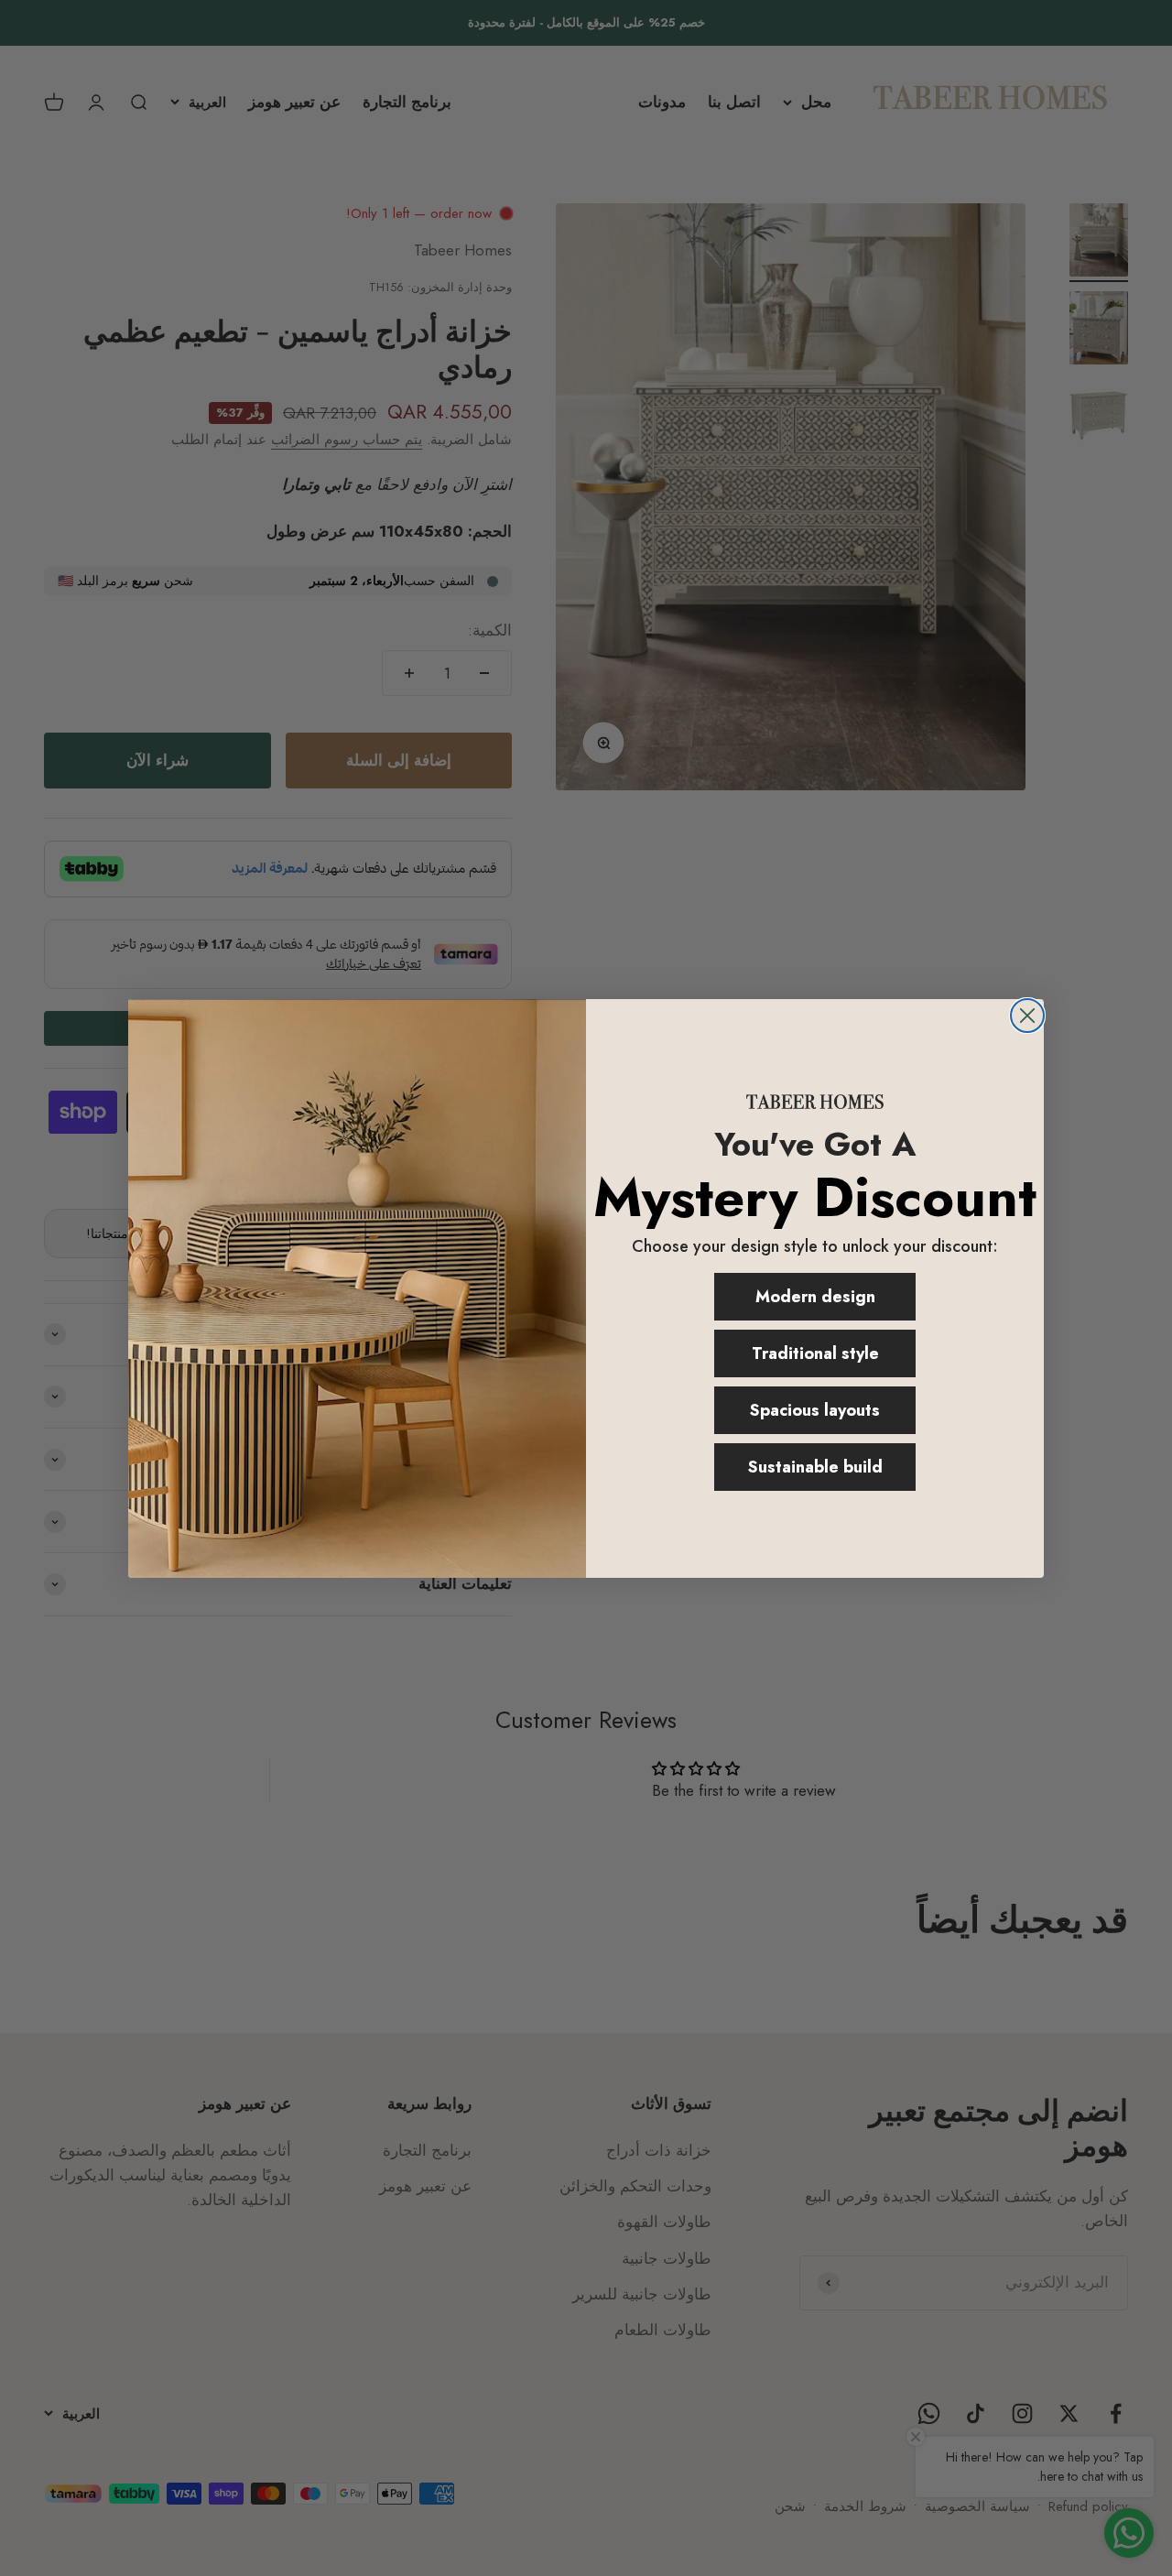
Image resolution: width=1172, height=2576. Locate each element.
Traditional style (815, 1353)
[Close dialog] (1027, 1016)
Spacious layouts (815, 1410)
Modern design (815, 1297)
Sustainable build (815, 1467)
